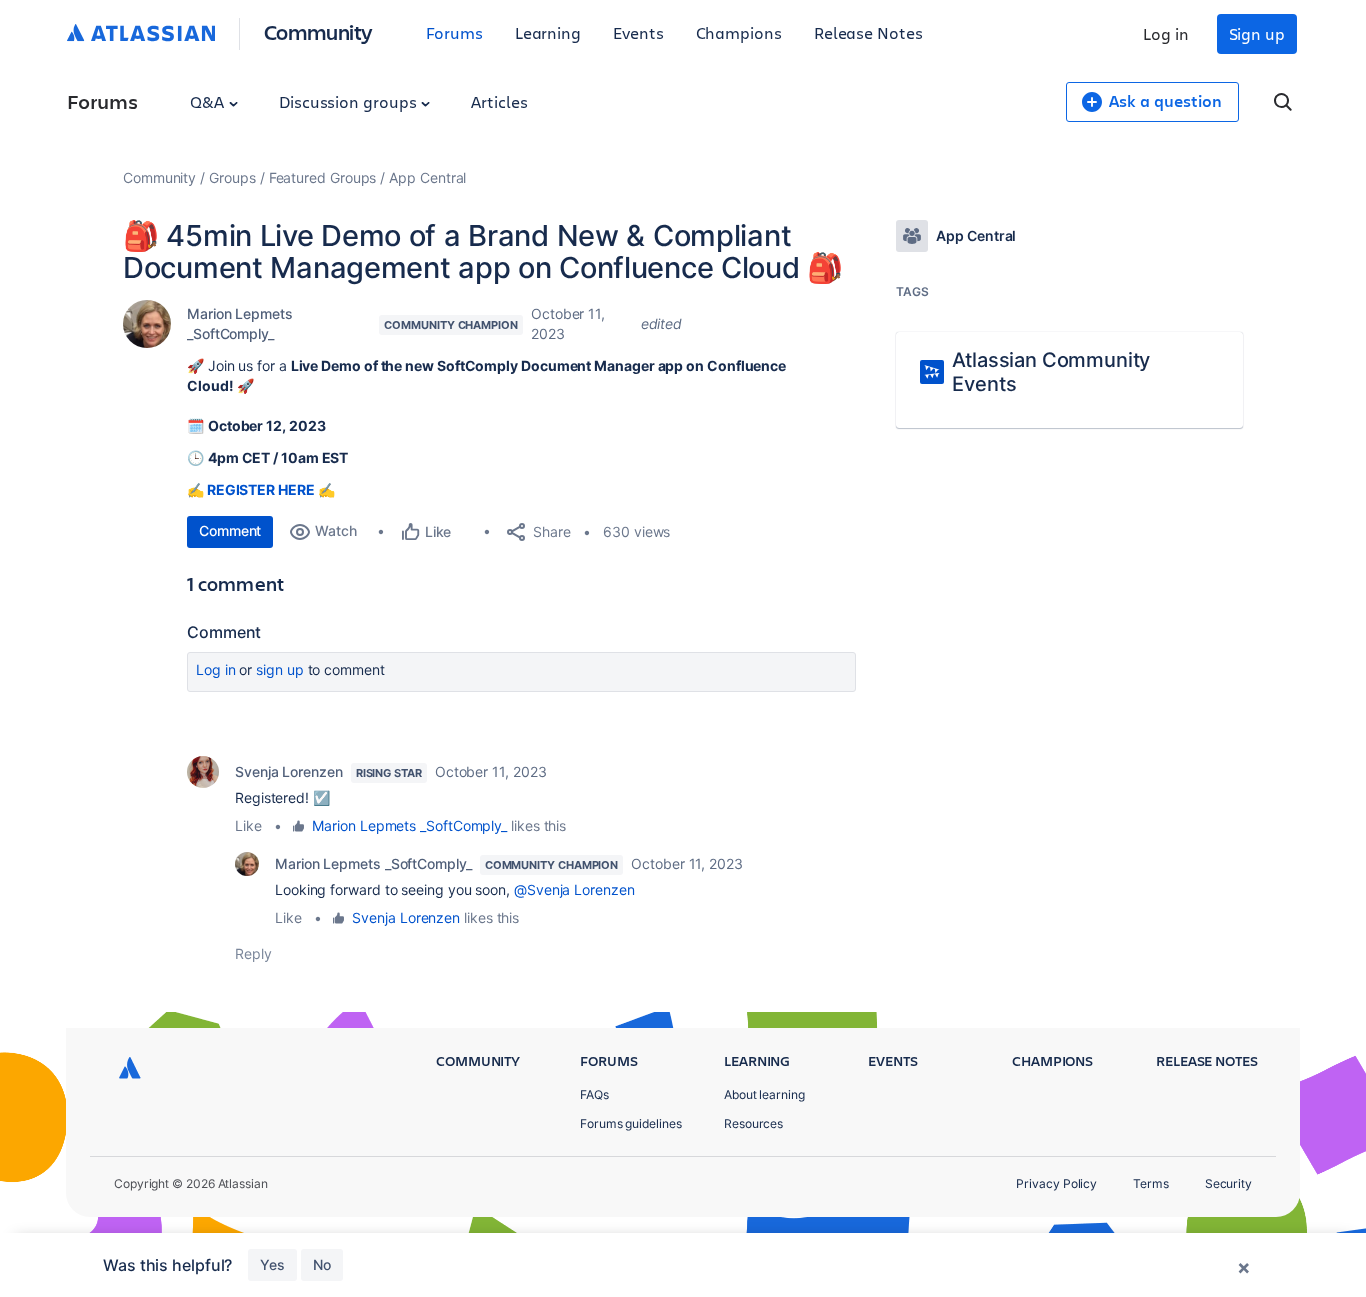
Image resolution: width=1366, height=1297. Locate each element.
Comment (230, 530)
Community (318, 31)
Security (1228, 1183)
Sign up (1257, 33)
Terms (1151, 1183)
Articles (499, 101)
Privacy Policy (1056, 1183)
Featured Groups (323, 177)
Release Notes (868, 32)
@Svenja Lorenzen (574, 889)
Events (638, 32)
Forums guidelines (631, 1123)
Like (248, 825)
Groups (232, 177)
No (322, 1264)
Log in (1166, 33)
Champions (739, 32)
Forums (454, 32)
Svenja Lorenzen (289, 771)
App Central (427, 177)
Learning (548, 32)
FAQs (594, 1094)
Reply (253, 953)
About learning (764, 1094)
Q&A (209, 101)
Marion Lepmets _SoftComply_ (240, 323)
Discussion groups (350, 101)
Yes (272, 1264)
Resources (753, 1123)
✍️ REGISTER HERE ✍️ (261, 489)
